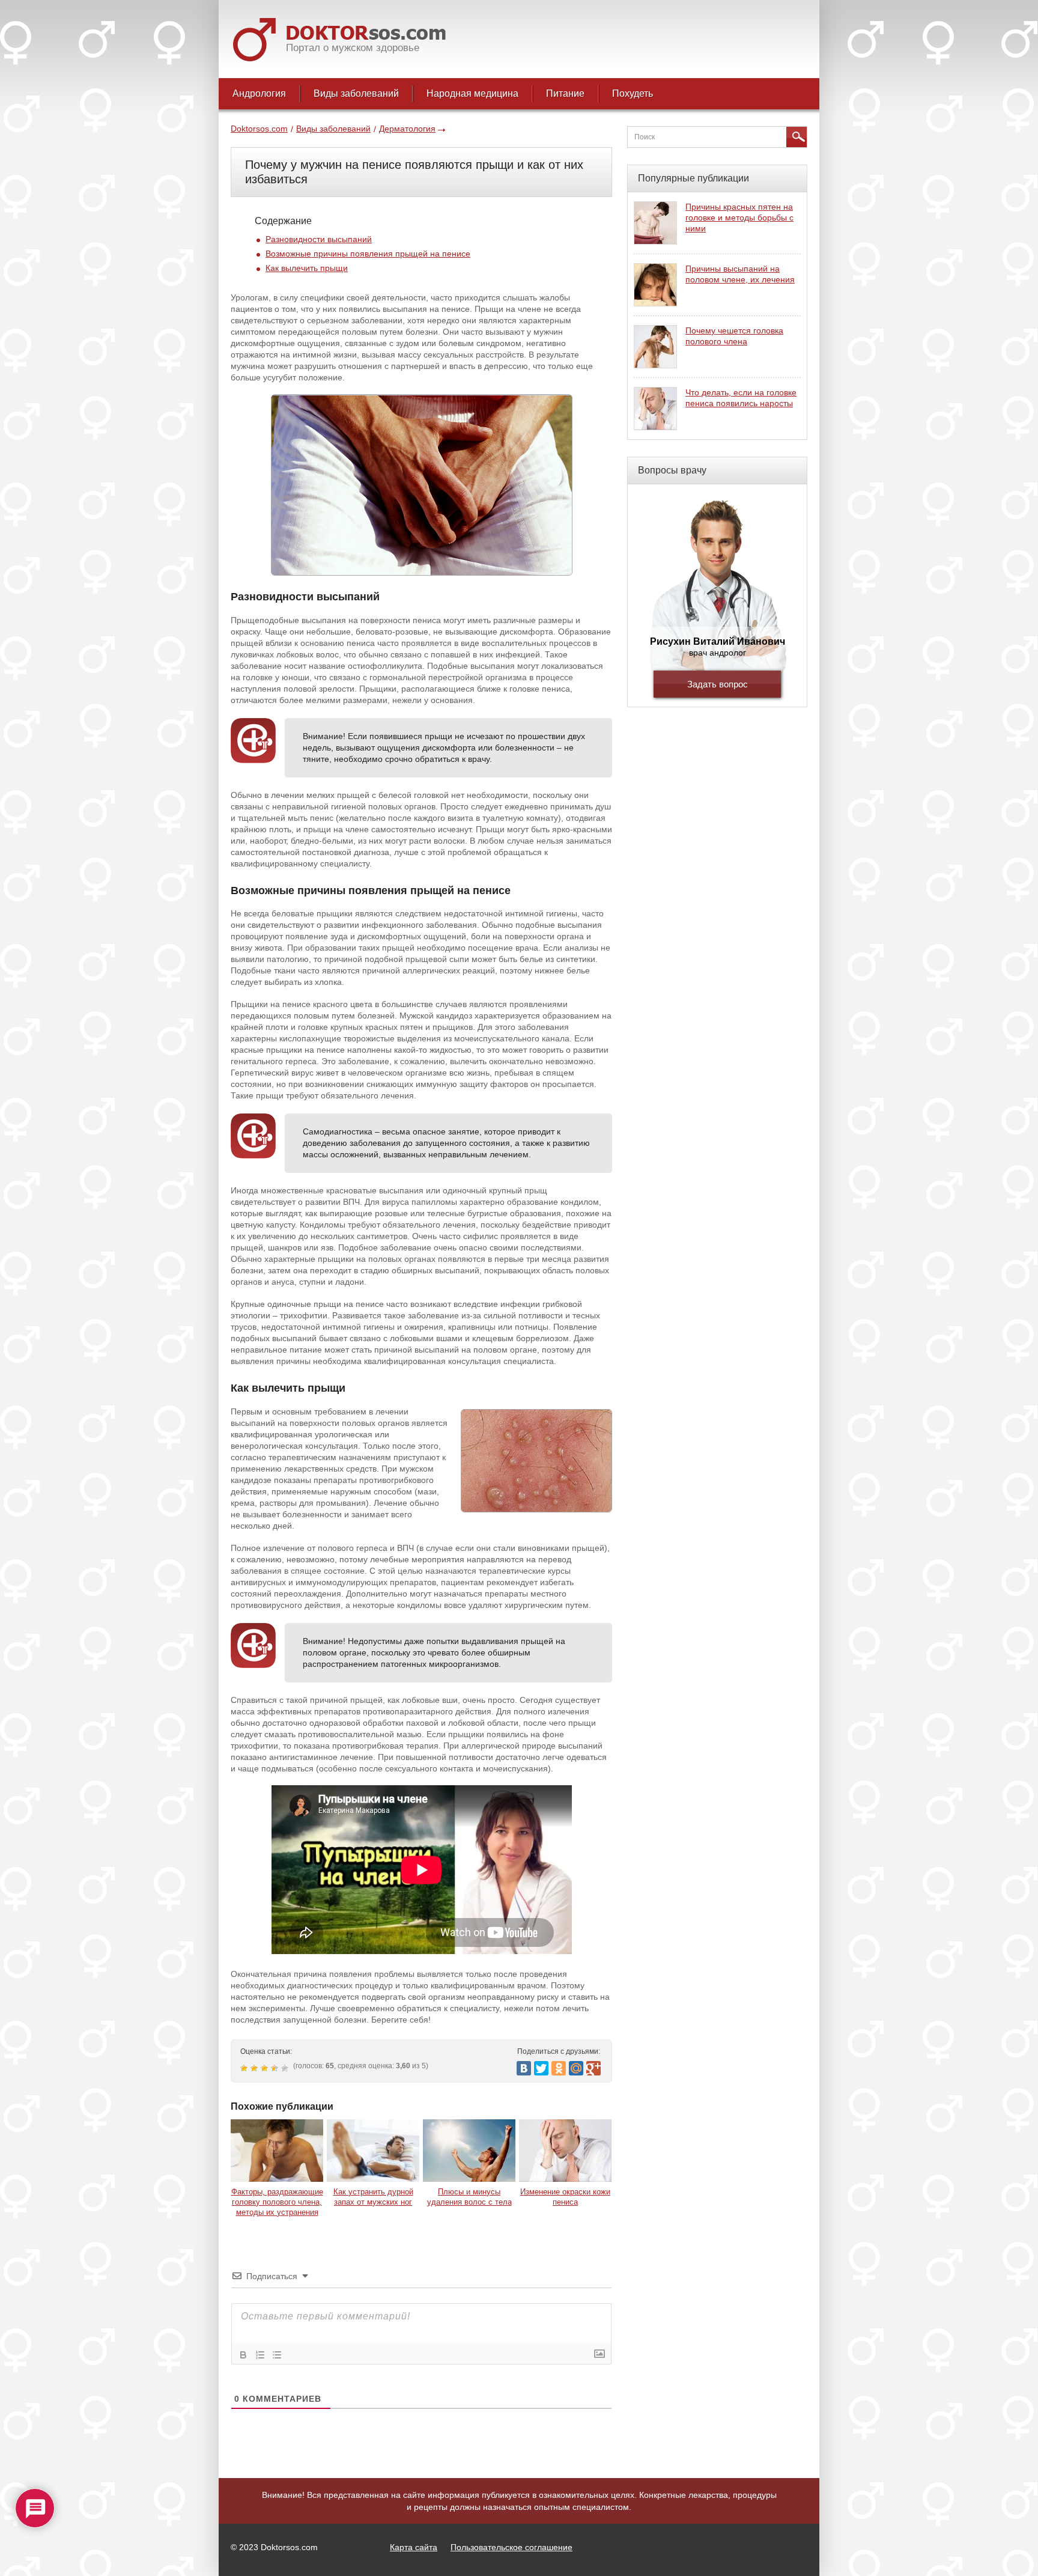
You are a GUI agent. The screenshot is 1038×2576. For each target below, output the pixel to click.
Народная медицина (472, 93)
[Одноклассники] (559, 2068)
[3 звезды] (266, 2068)
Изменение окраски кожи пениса (565, 2197)
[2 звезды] (256, 2068)
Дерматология (407, 129)
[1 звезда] (245, 2068)
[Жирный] (243, 2355)
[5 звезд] (286, 2068)
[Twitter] (541, 2068)
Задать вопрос (718, 684)
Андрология (259, 93)
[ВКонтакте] (524, 2068)
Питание (565, 93)
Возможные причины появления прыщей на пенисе (368, 254)
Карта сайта (414, 2547)
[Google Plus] (593, 2068)
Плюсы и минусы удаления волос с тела (469, 2197)
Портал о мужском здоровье (353, 48)
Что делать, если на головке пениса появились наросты (741, 398)
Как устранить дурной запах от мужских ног (373, 2197)
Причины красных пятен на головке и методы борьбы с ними (739, 218)
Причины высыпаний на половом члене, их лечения (740, 274)
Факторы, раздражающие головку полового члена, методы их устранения (277, 2202)
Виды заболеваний (356, 93)
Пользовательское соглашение (511, 2547)
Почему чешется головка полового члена (734, 336)
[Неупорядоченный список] (277, 2355)
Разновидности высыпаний (319, 239)
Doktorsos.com (259, 129)
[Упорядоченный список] (260, 2355)
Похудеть (633, 93)
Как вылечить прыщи (307, 268)
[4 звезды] (276, 2068)
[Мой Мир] (576, 2068)
